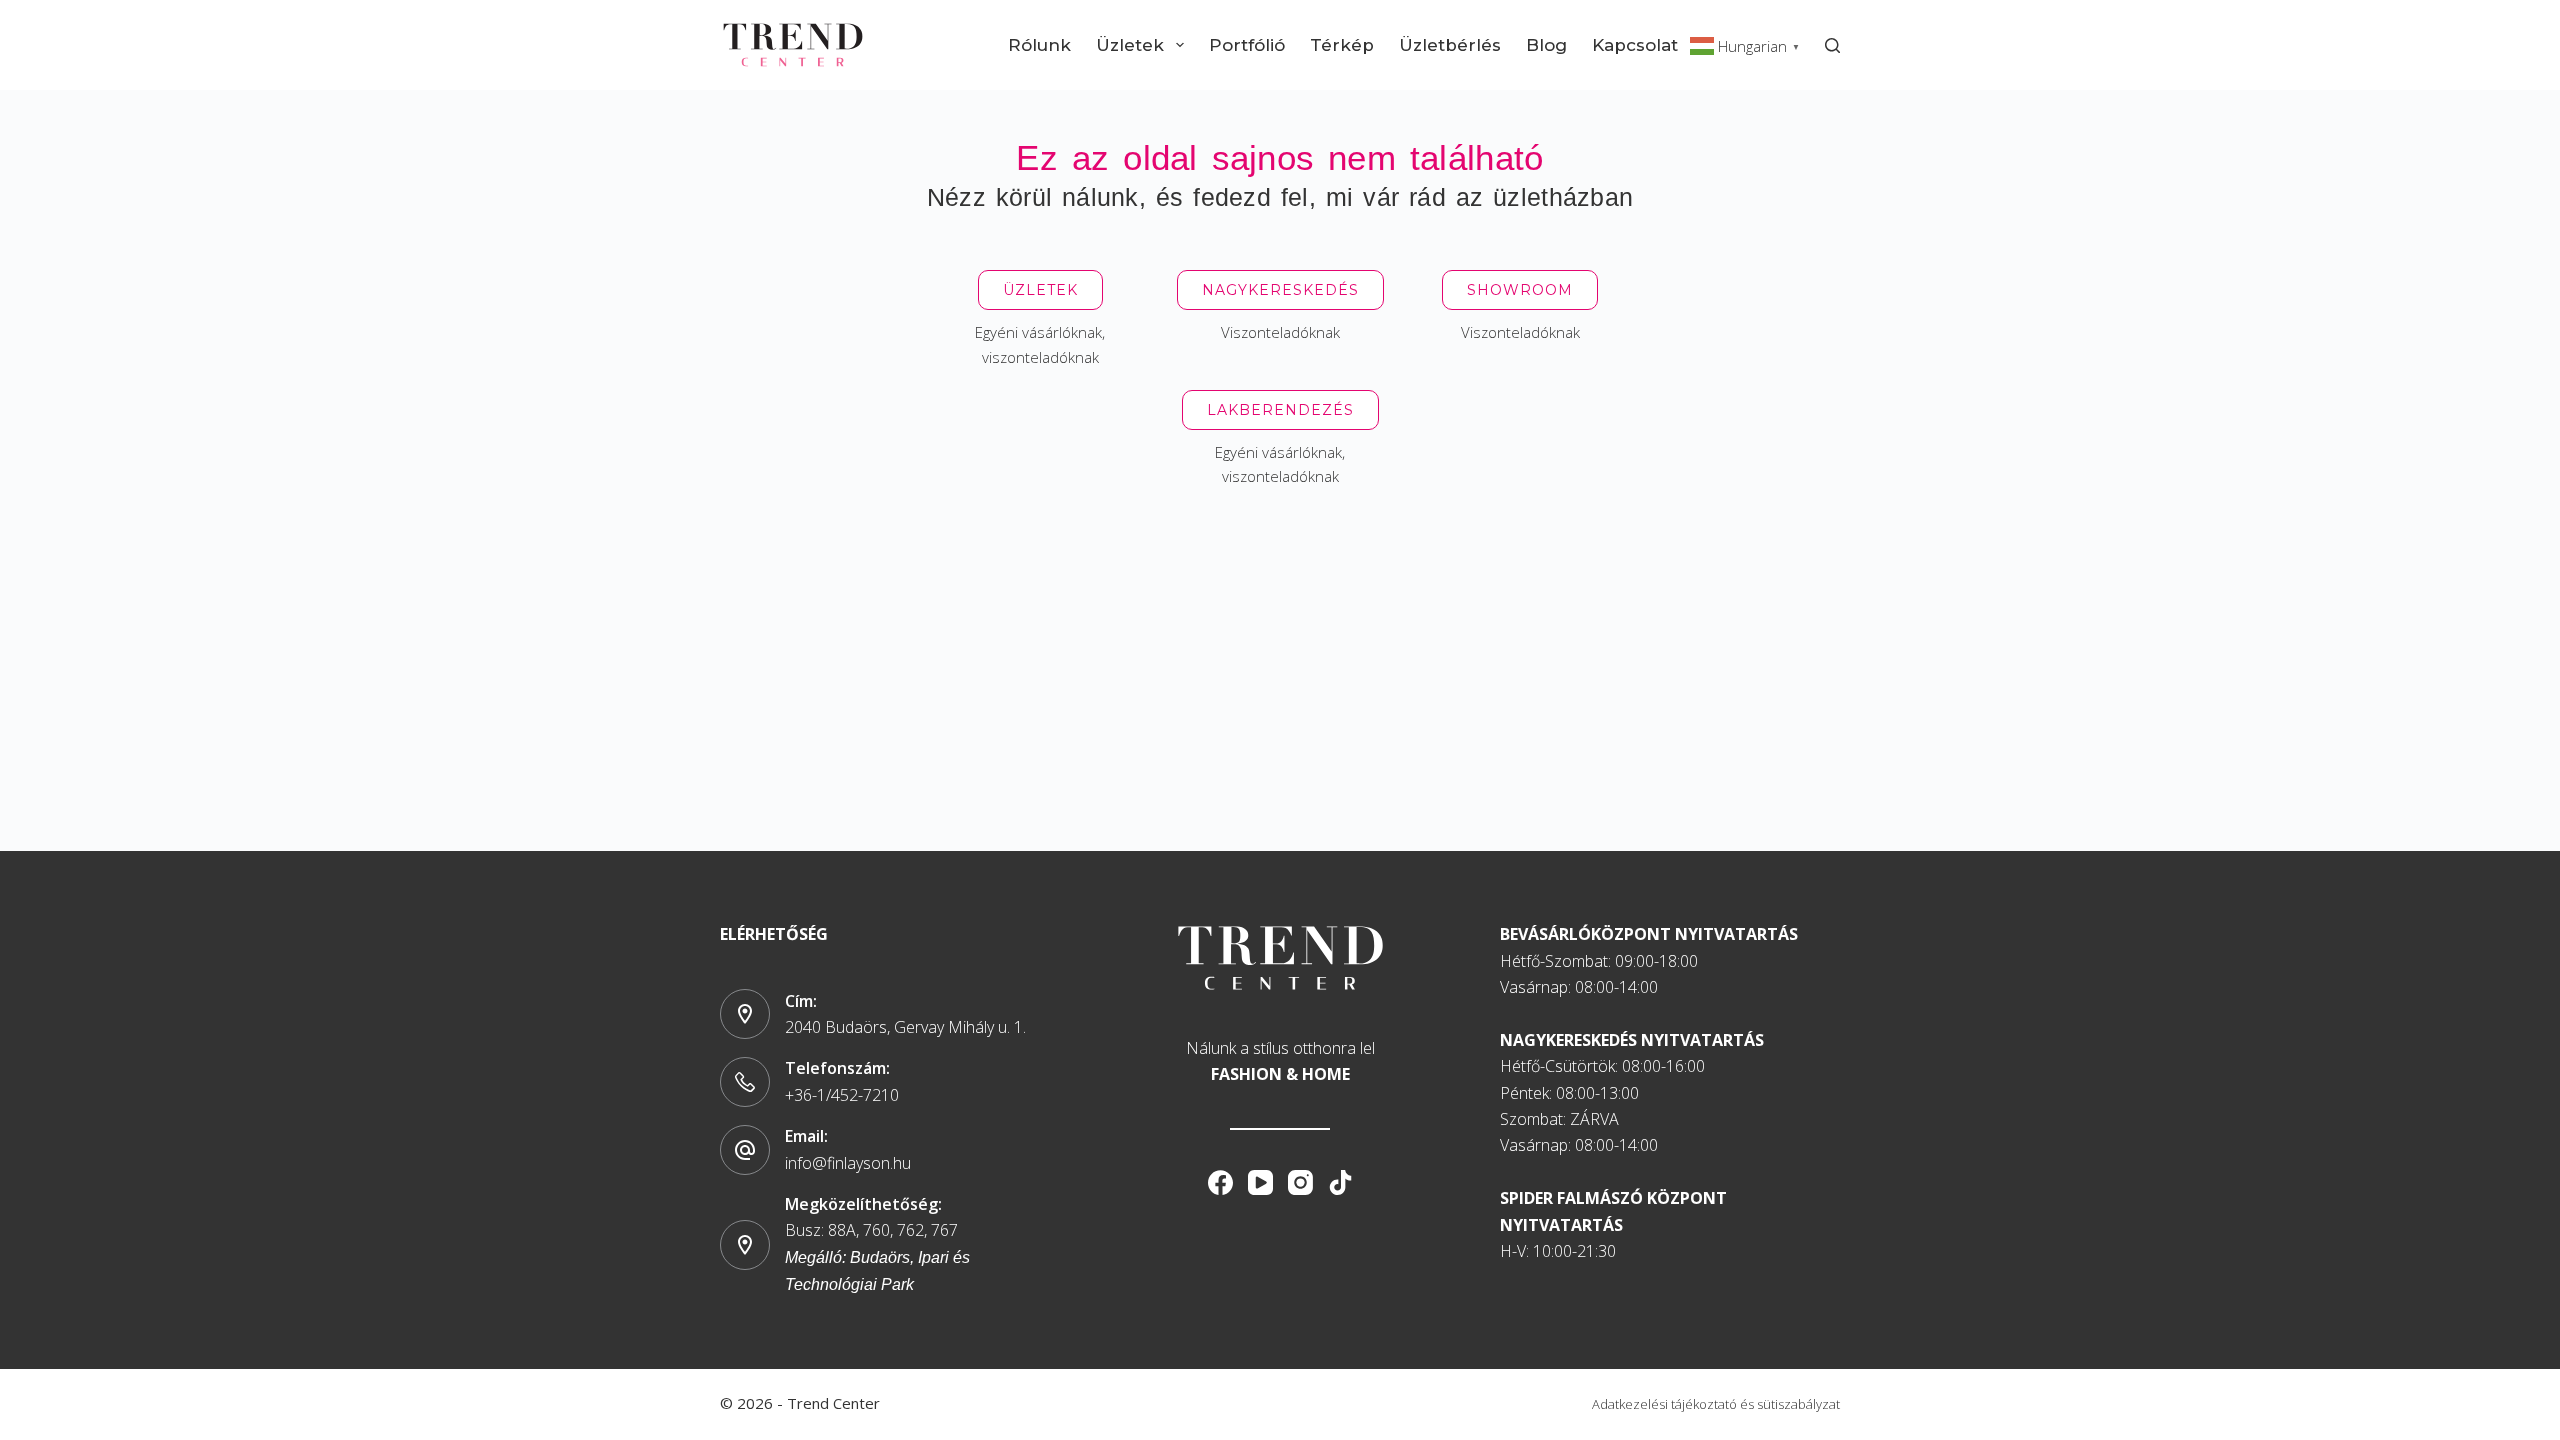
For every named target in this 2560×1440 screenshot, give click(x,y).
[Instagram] (1300, 1182)
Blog (1546, 45)
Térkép (1342, 45)
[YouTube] (1260, 1182)
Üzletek (1130, 45)
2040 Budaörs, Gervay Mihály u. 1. (905, 1027)
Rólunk (1039, 45)
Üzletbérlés (1450, 45)
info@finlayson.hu (848, 1163)
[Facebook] (1220, 1182)
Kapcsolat (1635, 45)
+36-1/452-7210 (842, 1095)
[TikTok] (1340, 1182)
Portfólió (1247, 45)
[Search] (1832, 45)
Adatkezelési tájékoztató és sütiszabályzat (1716, 1404)
